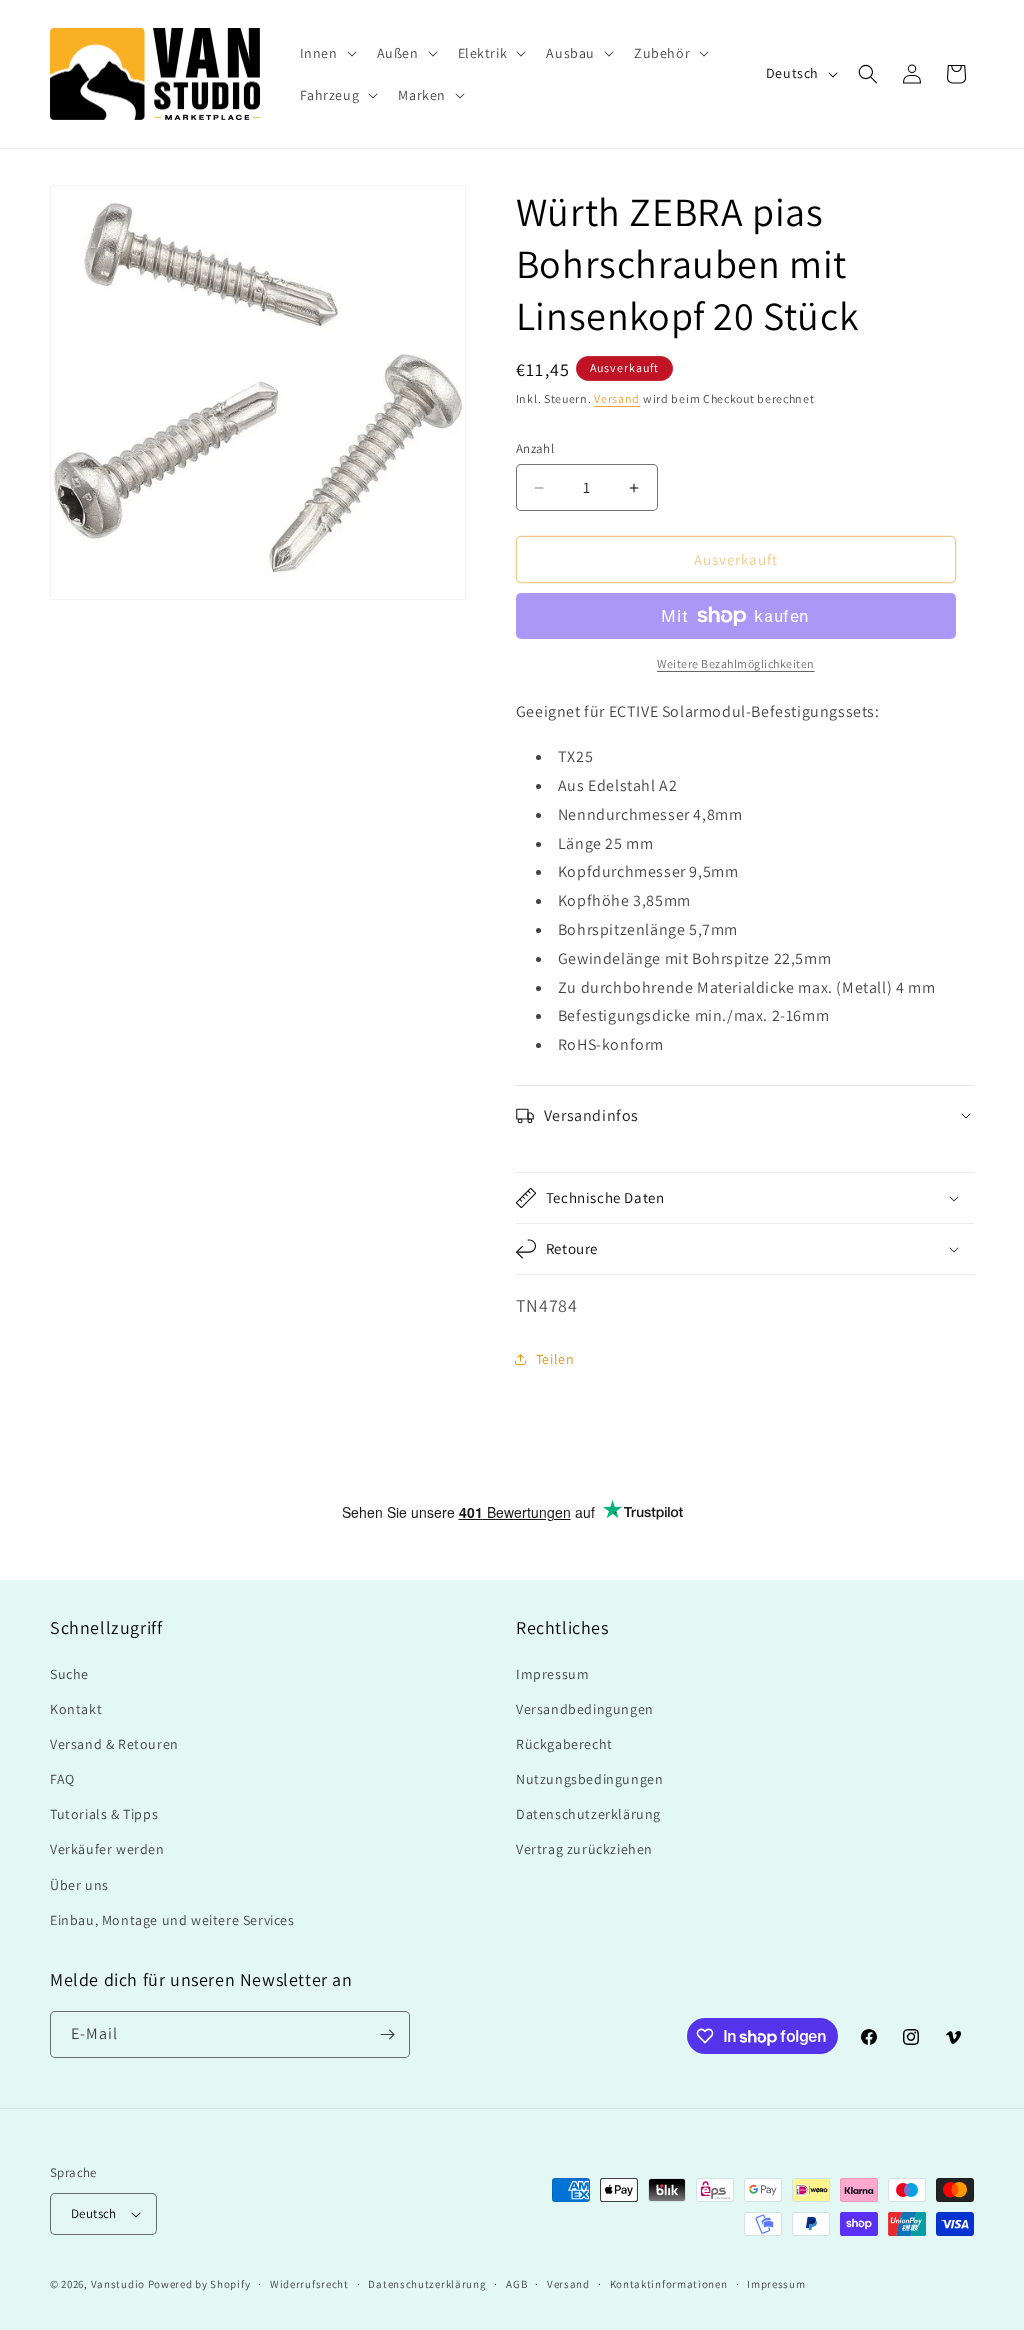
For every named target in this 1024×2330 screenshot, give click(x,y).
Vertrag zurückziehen (584, 1849)
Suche (69, 1674)
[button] (326, 53)
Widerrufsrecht (309, 2284)
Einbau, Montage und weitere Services (172, 1920)
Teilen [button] (555, 1359)
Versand (617, 398)
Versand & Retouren (114, 1744)
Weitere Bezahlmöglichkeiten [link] (736, 663)
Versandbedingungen (585, 1709)
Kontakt (76, 1709)
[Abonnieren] (387, 2034)
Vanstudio (118, 2284)
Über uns (79, 1885)
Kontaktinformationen (669, 2284)
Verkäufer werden (107, 1849)
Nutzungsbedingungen (589, 1779)
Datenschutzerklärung (588, 1814)
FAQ (62, 1779)
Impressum (552, 1674)
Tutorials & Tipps (104, 1814)
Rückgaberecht (564, 1744)
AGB (516, 2284)
